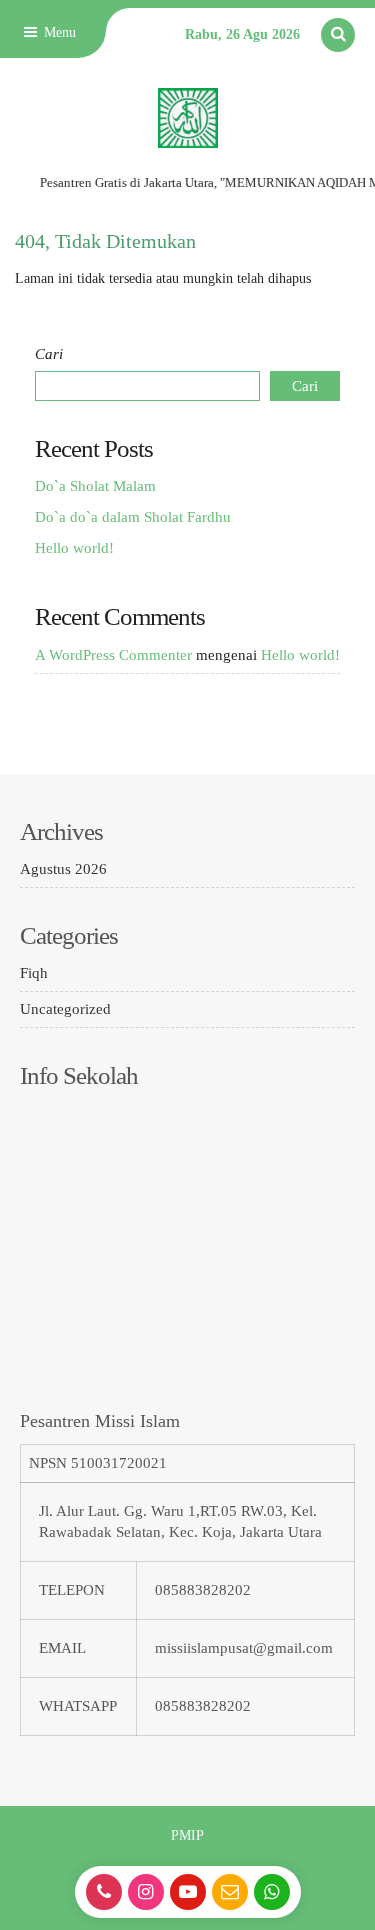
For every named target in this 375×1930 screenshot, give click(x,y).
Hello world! (74, 548)
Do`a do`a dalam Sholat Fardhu (133, 517)
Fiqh (34, 973)
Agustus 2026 (63, 869)
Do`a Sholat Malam (95, 486)
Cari (49, 354)
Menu (58, 32)
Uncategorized (65, 1009)
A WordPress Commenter (113, 655)
